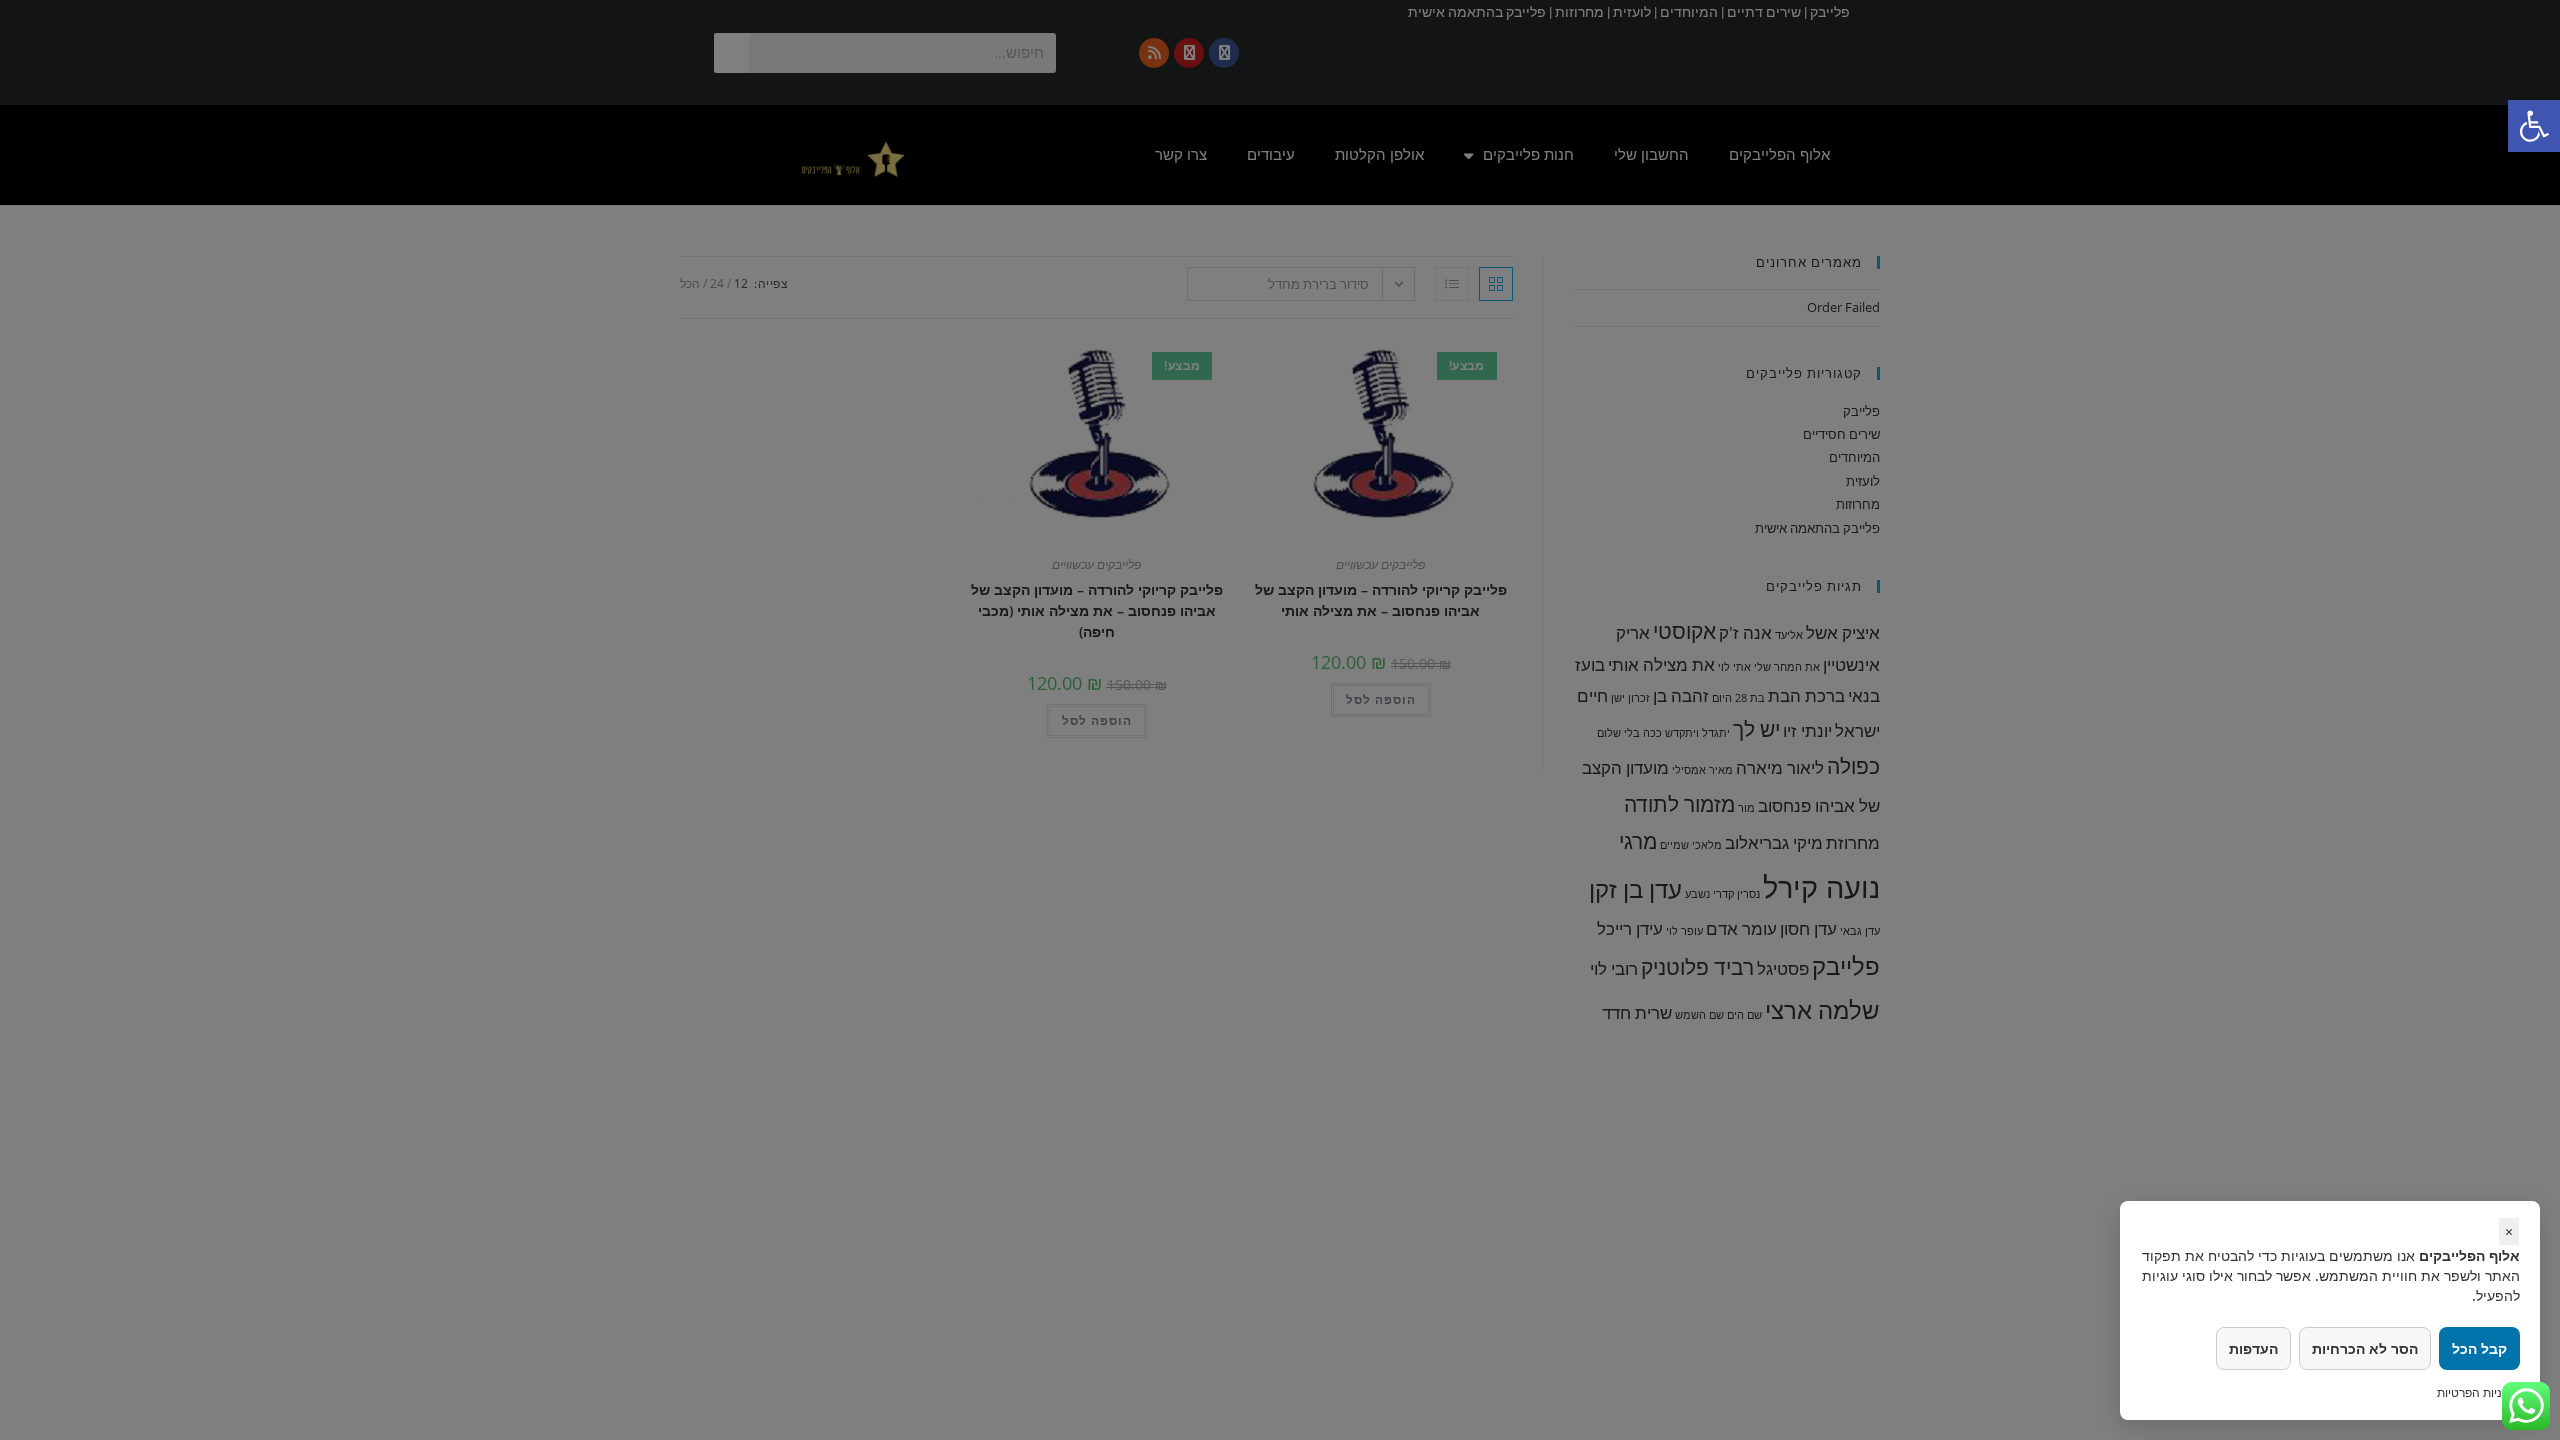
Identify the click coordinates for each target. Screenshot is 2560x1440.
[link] (2534, 126)
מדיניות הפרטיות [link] (2478, 1392)
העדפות (2253, 1348)
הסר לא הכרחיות (2365, 1348)
